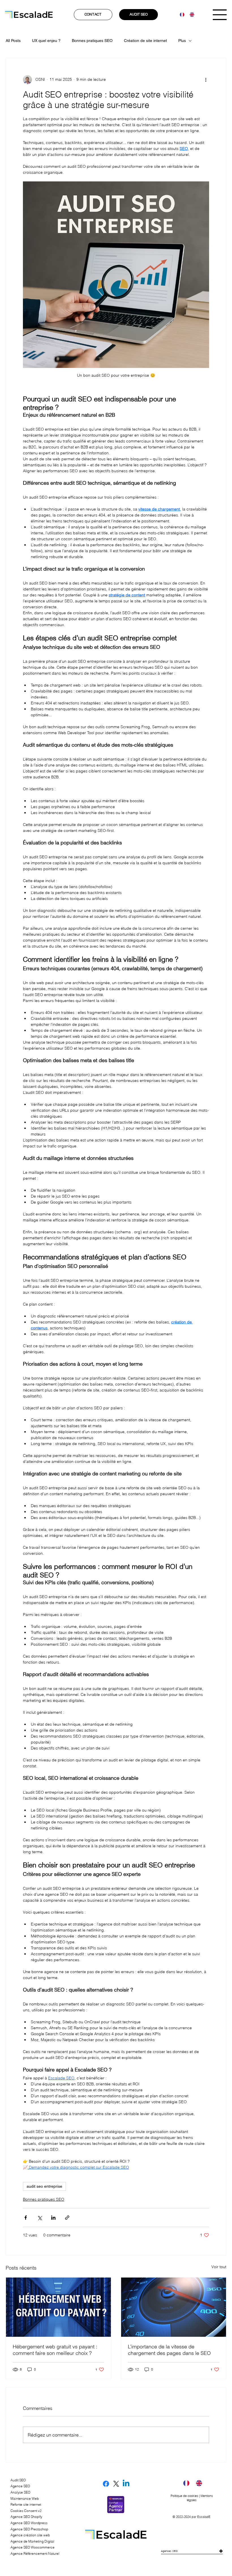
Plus (182, 41)
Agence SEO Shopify (26, 2517)
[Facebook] (106, 2484)
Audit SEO (18, 2480)
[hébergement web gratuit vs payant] (58, 2307)
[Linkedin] (126, 2484)
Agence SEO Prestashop (29, 2529)
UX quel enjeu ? (46, 41)
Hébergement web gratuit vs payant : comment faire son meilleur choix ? (55, 2350)
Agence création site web (30, 2535)
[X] (116, 2484)
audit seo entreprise (44, 2186)
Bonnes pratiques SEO (92, 41)
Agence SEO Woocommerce (33, 2547)
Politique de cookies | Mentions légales (192, 2498)
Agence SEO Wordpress (29, 2523)
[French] (181, 15)
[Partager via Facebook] (26, 2218)
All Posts (13, 41)
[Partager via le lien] (67, 2218)
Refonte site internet (26, 2504)
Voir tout (219, 2267)
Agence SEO (20, 2486)
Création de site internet (145, 41)
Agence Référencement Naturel (35, 2553)
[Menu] (220, 15)
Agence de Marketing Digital (32, 2541)
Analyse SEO (20, 2492)
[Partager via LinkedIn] (53, 2218)
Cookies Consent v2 (26, 2511)
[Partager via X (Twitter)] (39, 2218)
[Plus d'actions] (206, 80)
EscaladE (204, 2517)
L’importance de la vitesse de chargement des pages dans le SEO (169, 2350)
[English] (190, 15)
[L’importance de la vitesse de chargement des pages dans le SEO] (174, 2307)
